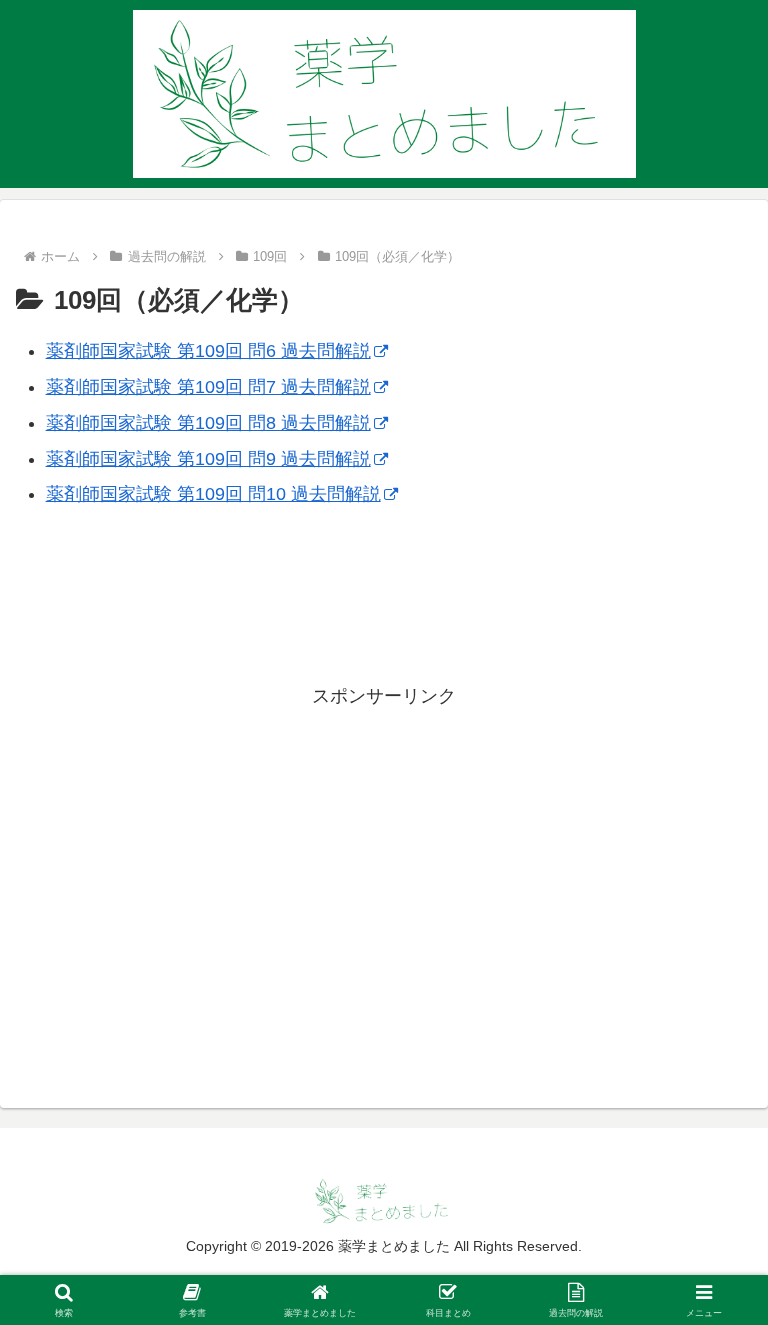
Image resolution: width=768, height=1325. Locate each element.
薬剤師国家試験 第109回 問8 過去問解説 (208, 423)
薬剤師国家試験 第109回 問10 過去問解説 (213, 494)
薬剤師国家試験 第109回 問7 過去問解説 (208, 387)
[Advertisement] (384, 610)
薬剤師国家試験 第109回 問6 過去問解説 (208, 351)
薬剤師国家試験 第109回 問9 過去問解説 (208, 459)
